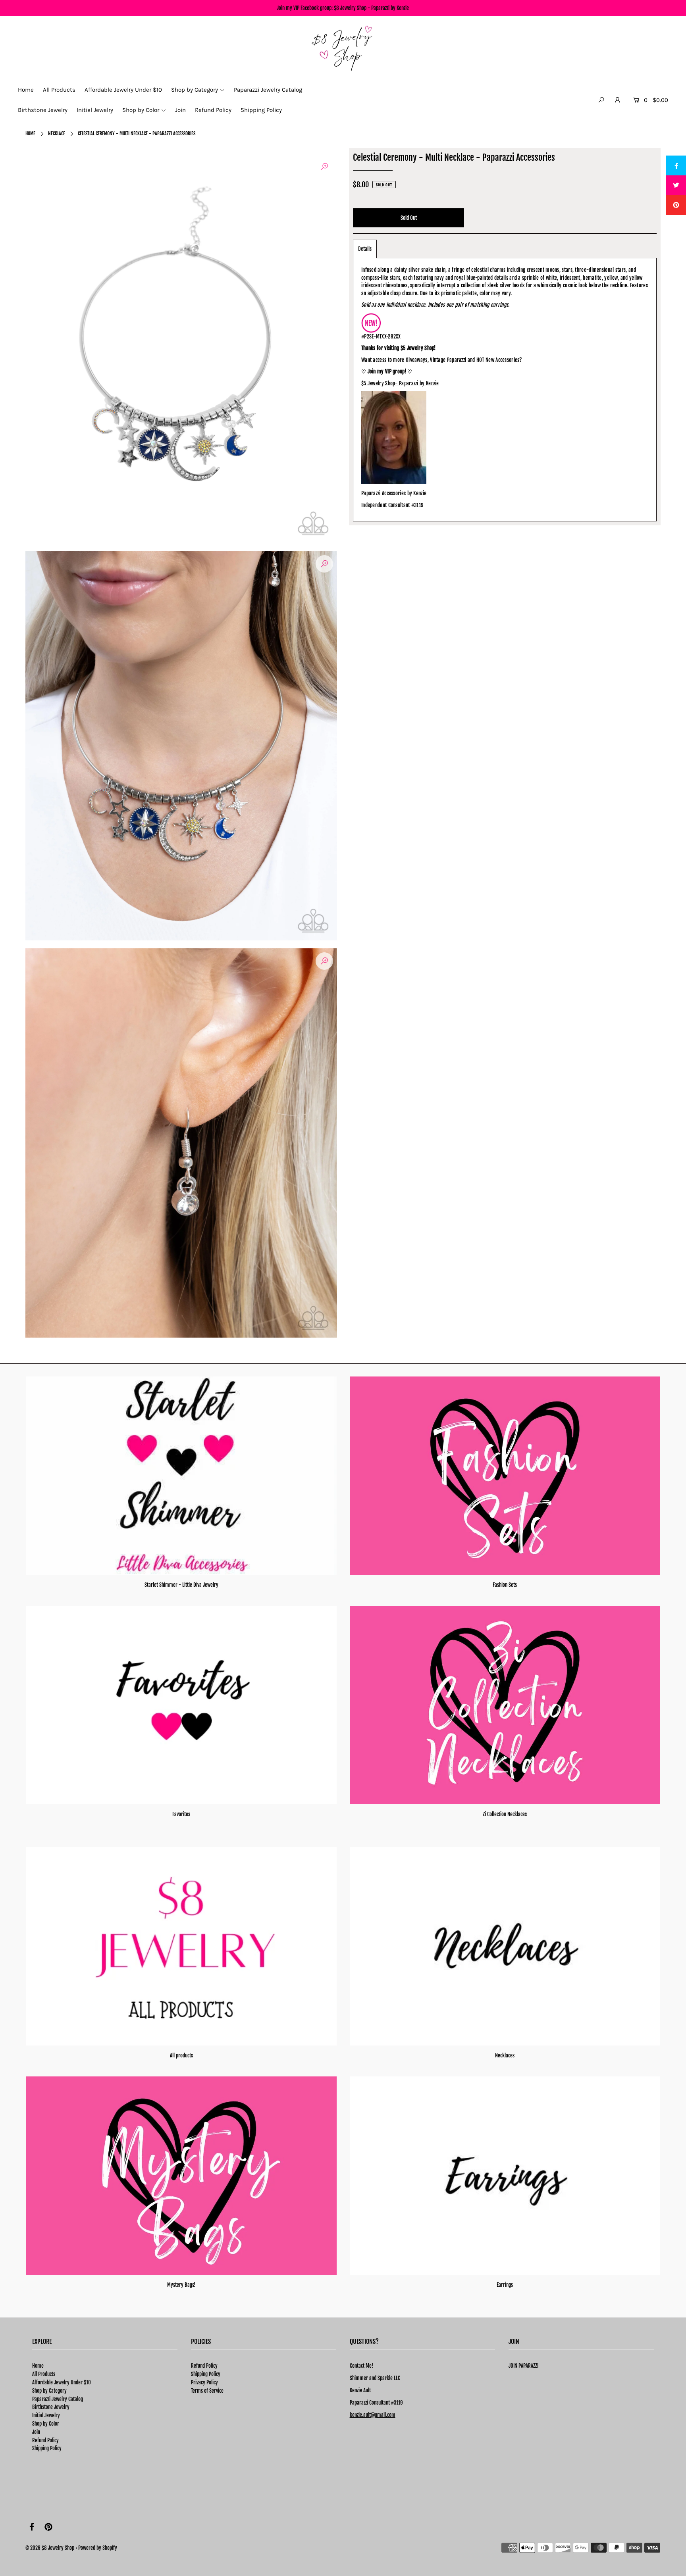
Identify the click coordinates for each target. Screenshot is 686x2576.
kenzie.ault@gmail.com (373, 2415)
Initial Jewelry (46, 2415)
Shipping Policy (47, 2448)
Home (30, 134)
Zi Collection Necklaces (505, 1814)
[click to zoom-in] (324, 167)
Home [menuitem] (26, 90)
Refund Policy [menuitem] (213, 110)
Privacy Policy (204, 2382)
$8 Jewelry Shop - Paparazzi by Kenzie (371, 8)
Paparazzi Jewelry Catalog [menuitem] (268, 90)
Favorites (181, 1814)
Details (365, 249)
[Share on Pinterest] (676, 205)
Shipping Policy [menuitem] (261, 110)
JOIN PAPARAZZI (523, 2366)
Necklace (57, 134)
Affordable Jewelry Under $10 (62, 2382)
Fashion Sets (505, 1585)
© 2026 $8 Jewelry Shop (50, 2548)
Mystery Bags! (181, 2285)
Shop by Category (49, 2391)
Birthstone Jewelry (51, 2407)
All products (181, 2055)
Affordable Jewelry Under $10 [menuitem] (123, 90)
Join (36, 2432)
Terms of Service (207, 2391)
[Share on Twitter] (676, 185)
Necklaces (505, 2055)
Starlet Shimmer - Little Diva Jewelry (181, 1585)
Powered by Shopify (98, 2548)
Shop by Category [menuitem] (195, 90)
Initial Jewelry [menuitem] (95, 110)
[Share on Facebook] (676, 165)
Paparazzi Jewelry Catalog (58, 2399)
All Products (44, 2374)
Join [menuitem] (180, 110)
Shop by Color (46, 2424)
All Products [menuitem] (59, 90)
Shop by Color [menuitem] (141, 110)
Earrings (505, 2285)
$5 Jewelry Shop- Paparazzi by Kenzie (400, 383)
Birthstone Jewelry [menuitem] (43, 110)
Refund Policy (45, 2440)
